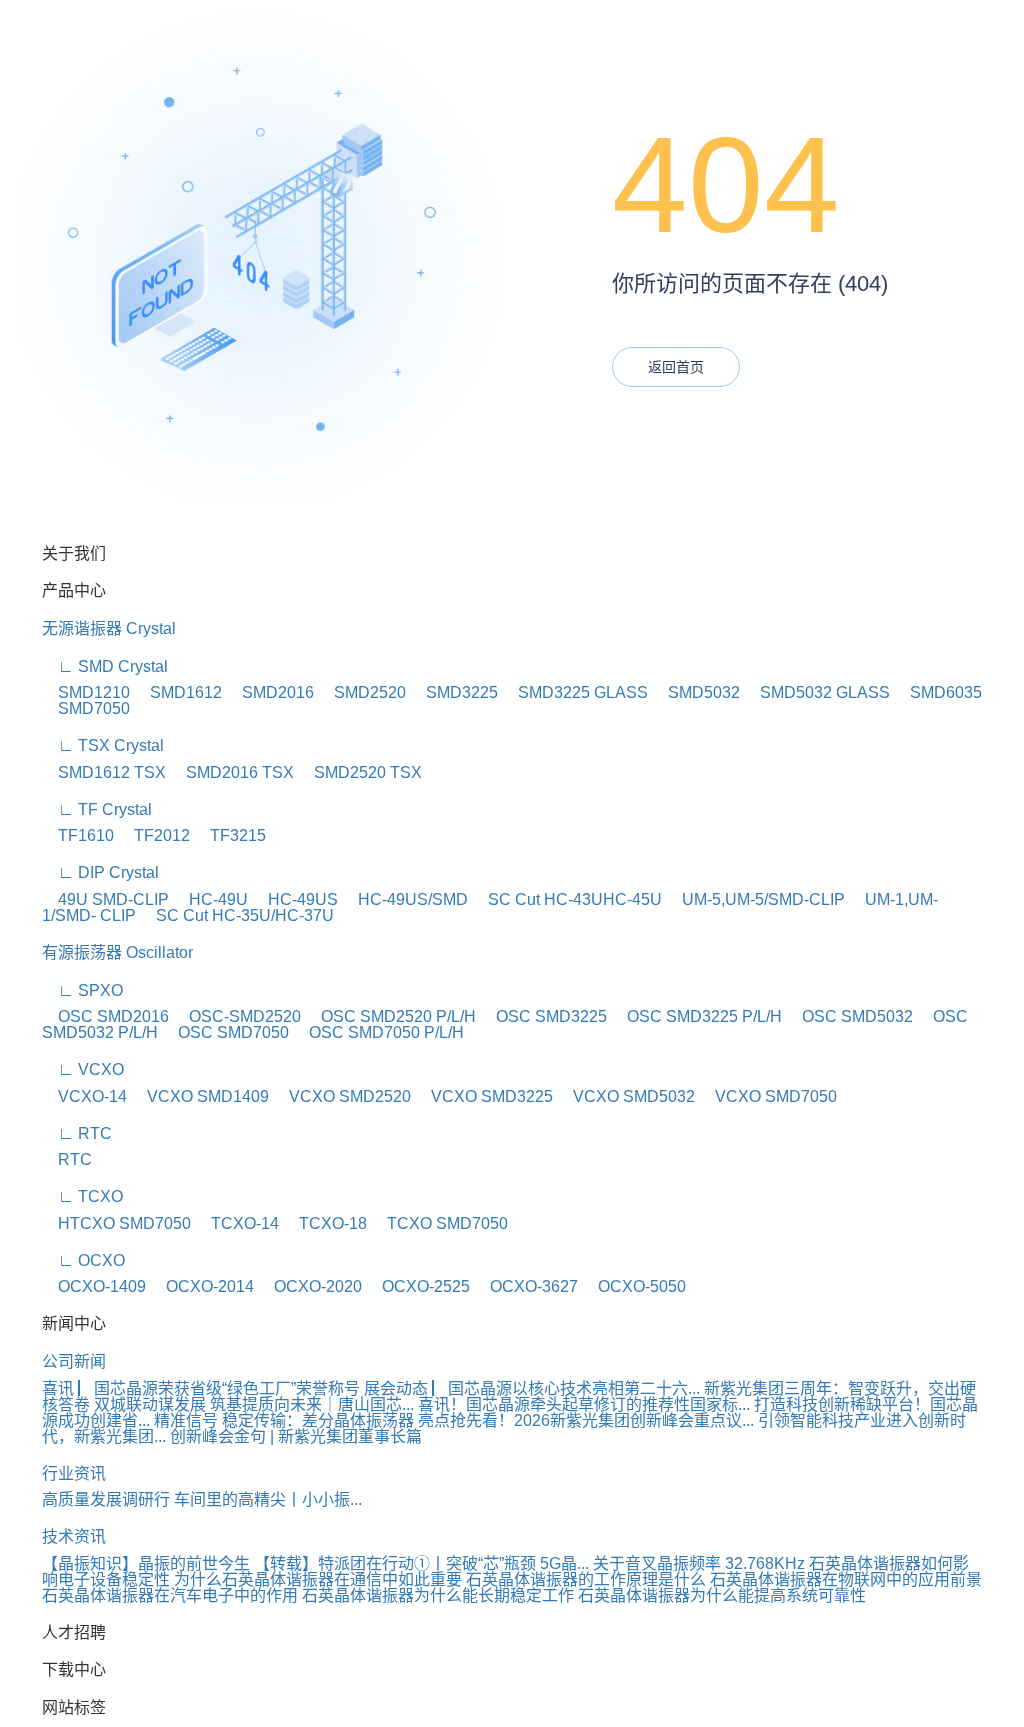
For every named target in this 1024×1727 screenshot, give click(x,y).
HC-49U (210, 899)
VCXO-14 (84, 1096)
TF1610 (78, 835)
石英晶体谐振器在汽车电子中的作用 (170, 1595)
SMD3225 (454, 692)
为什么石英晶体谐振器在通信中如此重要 (318, 1579)
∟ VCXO (83, 1069)
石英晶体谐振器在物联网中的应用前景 (846, 1579)
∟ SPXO (82, 990)
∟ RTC (77, 1133)
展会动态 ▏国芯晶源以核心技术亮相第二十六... (532, 1388)
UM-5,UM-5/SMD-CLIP (755, 899)
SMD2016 (270, 692)
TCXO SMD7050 (439, 1223)
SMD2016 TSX (232, 772)
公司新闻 (74, 1361)
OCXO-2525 (418, 1286)
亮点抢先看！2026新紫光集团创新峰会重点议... (586, 1420)
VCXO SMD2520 (342, 1096)
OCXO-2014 (202, 1286)
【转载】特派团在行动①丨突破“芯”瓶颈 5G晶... (421, 1563)
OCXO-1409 (94, 1286)
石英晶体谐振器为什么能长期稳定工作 (438, 1595)
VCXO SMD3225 (484, 1096)
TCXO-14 (237, 1223)
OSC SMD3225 (543, 1016)
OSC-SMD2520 (237, 1016)
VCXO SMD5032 (626, 1096)
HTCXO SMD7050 (116, 1223)
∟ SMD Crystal (105, 666)
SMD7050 (86, 708)
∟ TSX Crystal (103, 745)
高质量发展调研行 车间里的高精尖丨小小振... (202, 1499)
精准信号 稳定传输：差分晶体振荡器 (284, 1420)
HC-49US (295, 899)
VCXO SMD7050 (768, 1096)
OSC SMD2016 (105, 1016)
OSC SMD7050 (225, 1032)
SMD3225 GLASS (575, 692)
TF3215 (230, 835)
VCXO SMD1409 (200, 1096)
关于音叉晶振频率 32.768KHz (699, 1563)
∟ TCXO (82, 1196)
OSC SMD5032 (849, 1016)
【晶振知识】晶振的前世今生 (146, 1563)
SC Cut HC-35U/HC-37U (237, 915)
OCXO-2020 (310, 1286)
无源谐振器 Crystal (109, 628)
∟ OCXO (83, 1260)
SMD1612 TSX (104, 772)
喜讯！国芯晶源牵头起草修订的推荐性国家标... (584, 1404)
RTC (67, 1159)
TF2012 (154, 835)
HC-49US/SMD (405, 899)
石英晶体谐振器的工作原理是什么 (586, 1579)
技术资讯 (74, 1536)
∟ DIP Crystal (100, 872)
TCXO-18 (325, 1223)
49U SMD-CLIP (105, 899)
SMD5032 (696, 692)
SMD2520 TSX (360, 772)
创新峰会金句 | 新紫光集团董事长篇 (296, 1436)
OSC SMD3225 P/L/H (696, 1016)
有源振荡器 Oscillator (117, 952)
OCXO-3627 (526, 1286)
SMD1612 (178, 692)
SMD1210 (86, 692)
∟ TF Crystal (97, 809)
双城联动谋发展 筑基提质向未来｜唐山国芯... (254, 1404)
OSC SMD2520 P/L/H (390, 1016)
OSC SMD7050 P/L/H (378, 1032)
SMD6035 (938, 692)
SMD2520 (362, 692)
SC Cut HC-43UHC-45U (567, 899)
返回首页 (676, 367)
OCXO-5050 (634, 1286)
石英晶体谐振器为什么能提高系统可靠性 (722, 1595)
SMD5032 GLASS (817, 692)
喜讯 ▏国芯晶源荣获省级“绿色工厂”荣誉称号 (201, 1388)
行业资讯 (74, 1473)
